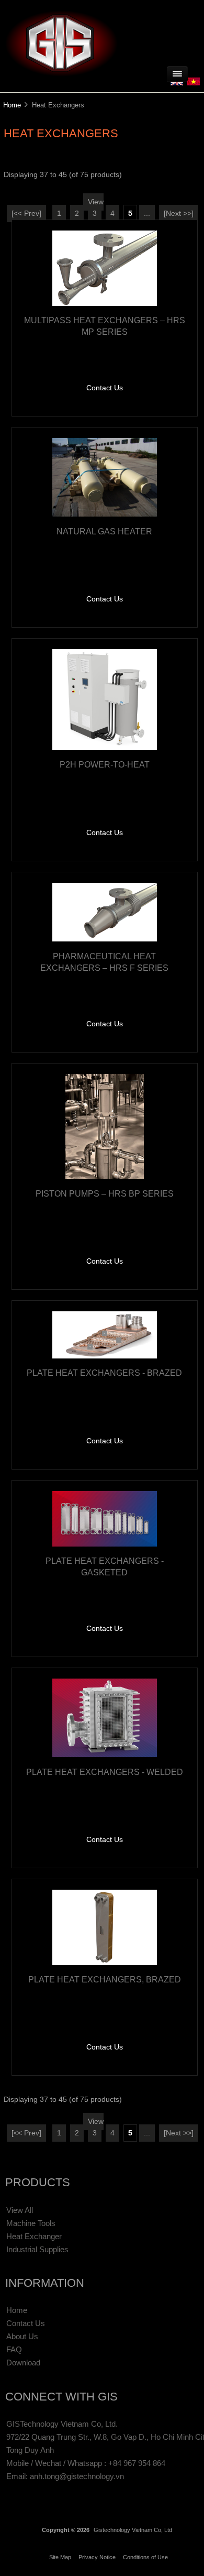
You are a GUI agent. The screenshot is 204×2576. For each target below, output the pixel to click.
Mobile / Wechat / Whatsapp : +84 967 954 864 (86, 2463)
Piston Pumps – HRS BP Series (105, 1193)
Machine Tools (31, 2223)
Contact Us (105, 388)
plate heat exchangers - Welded (105, 1772)
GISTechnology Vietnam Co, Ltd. (62, 2424)
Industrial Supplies (37, 2249)
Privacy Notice (97, 2557)
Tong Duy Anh (30, 2450)
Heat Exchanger (34, 2236)
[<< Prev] (26, 213)
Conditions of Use (145, 2557)
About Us (22, 2336)
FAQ (14, 2349)
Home (12, 105)
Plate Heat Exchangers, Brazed (105, 1979)
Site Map (60, 2557)
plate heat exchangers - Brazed (104, 1373)
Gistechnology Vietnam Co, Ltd (133, 2530)
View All (20, 2210)
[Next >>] (179, 213)
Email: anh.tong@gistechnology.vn (65, 2476)
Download (23, 2363)
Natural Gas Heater (104, 531)
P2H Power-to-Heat (105, 764)
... (147, 213)
